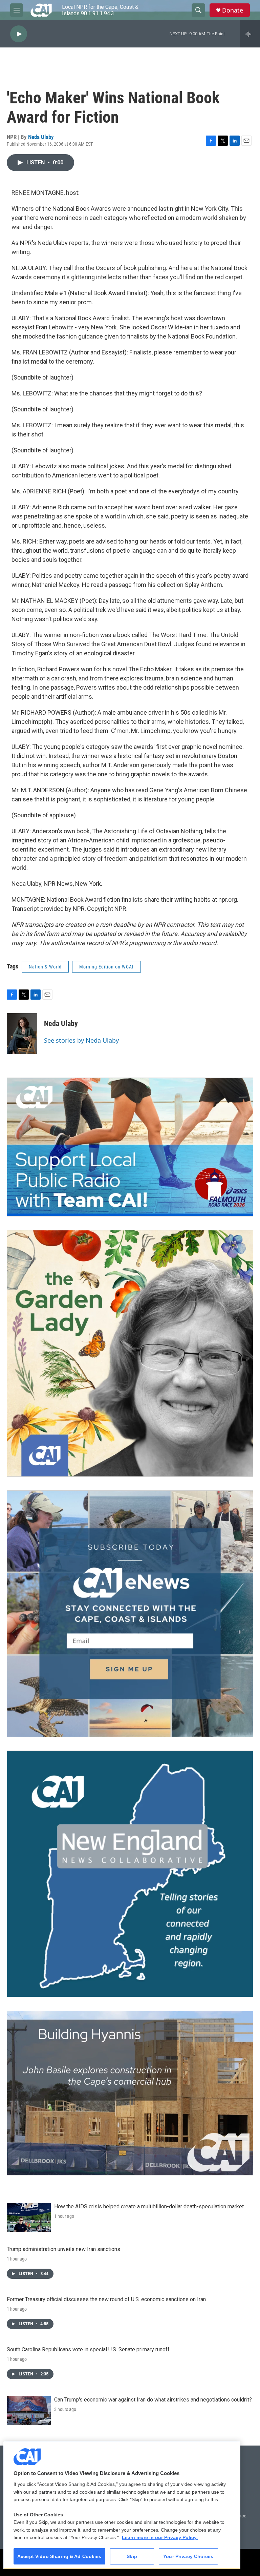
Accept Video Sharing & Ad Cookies (59, 2556)
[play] (19, 34)
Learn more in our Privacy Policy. (160, 2537)
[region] (122, 2505)
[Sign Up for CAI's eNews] (130, 1614)
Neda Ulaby (41, 137)
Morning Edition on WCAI (106, 967)
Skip (132, 2556)
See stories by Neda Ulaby (81, 1040)
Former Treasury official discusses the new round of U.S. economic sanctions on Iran (106, 2299)
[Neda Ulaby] (22, 1034)
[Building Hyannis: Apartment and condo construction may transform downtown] (130, 2093)
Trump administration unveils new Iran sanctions (63, 2249)
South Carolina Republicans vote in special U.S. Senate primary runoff (88, 2349)
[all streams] (250, 34)
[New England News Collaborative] (130, 1874)
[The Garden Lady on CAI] (130, 1353)
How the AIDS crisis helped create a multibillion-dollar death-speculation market (149, 2206)
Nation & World (45, 967)
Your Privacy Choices (188, 2556)
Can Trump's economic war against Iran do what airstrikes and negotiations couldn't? (153, 2400)
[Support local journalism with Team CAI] (130, 1147)
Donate (233, 10)
